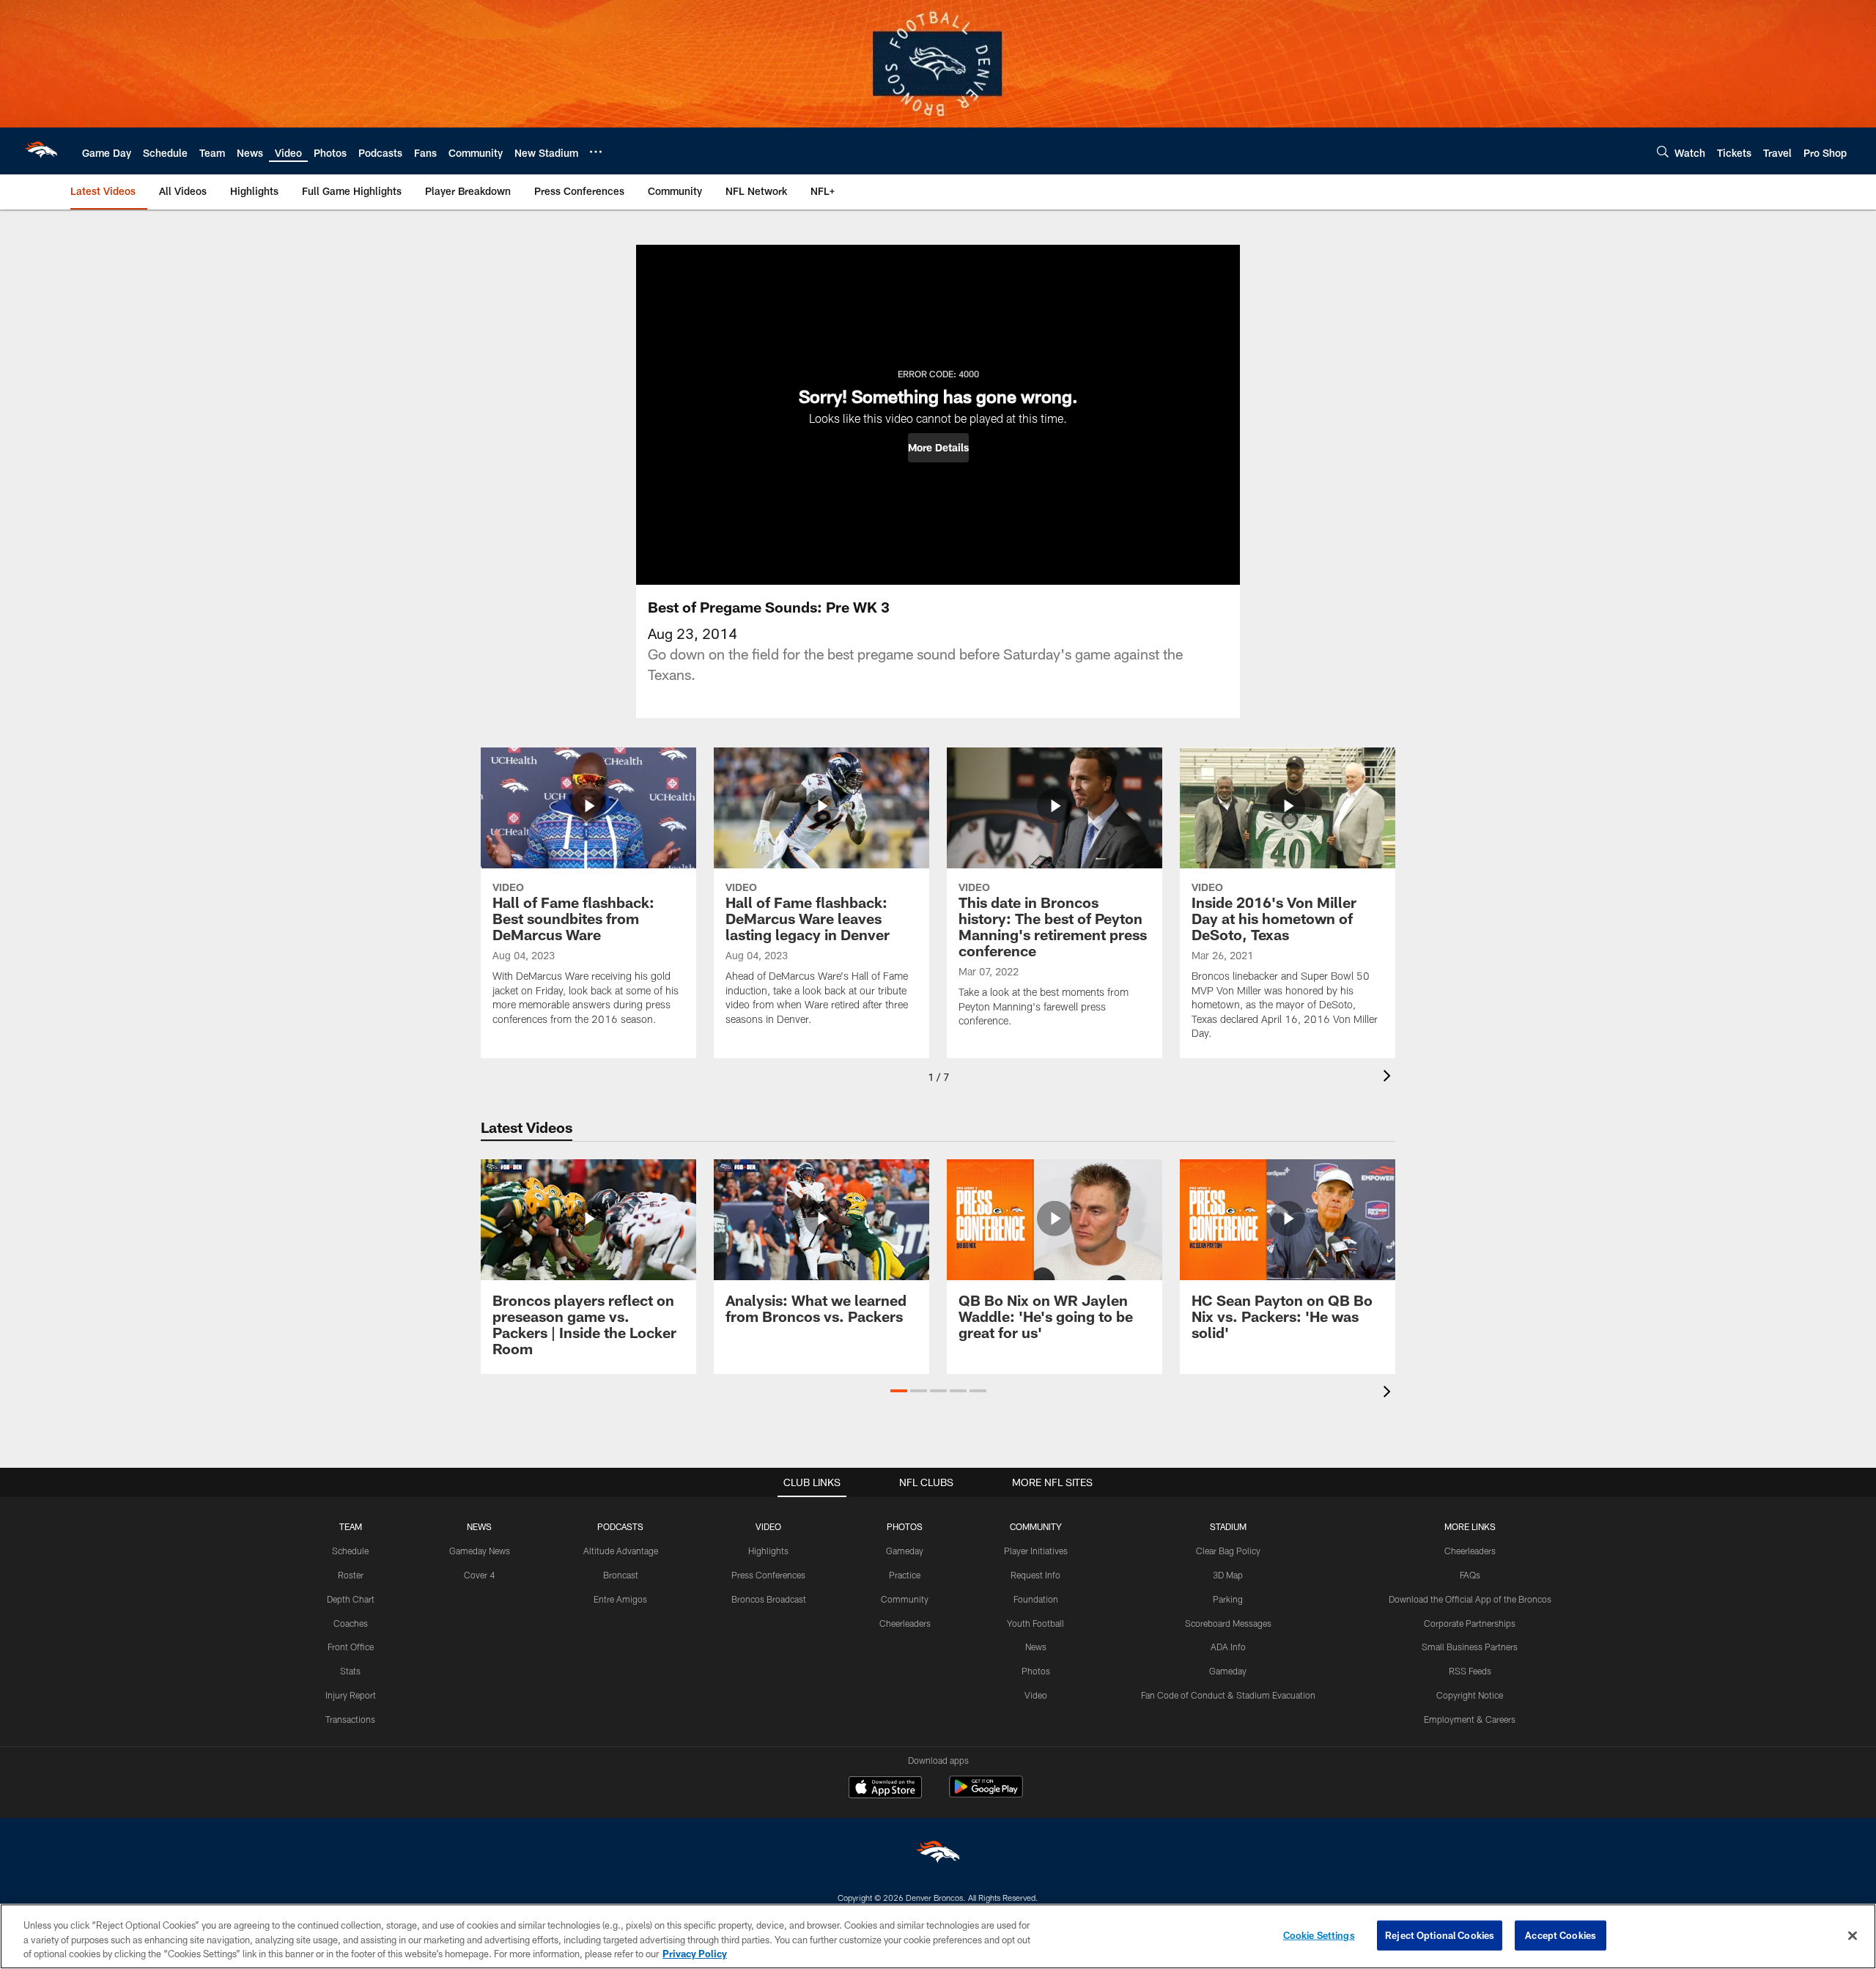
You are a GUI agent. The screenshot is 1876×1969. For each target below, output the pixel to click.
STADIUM (1228, 1526)
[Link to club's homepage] (41, 151)
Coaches (351, 1623)
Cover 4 (479, 1575)
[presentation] (1389, 1078)
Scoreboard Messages (1228, 1623)
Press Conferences (768, 1575)
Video (1036, 1695)
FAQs (1470, 1575)
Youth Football (1035, 1623)
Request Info (1035, 1575)
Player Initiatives (1036, 1551)
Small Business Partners (1470, 1647)
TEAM (351, 1526)
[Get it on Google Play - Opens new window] (986, 1794)
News (1036, 1647)
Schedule (350, 1551)
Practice (905, 1575)
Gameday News (480, 1551)
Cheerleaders (905, 1623)
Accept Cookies (1561, 1935)
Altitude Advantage (621, 1551)
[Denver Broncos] (938, 1855)
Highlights (768, 1551)
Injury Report (351, 1695)
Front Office (351, 1647)
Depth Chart (351, 1599)
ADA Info (1228, 1647)
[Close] (1853, 1935)
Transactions (350, 1719)
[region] (938, 1936)
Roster (351, 1575)
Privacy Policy (695, 1954)
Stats (350, 1671)
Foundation (1036, 1599)
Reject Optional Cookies (1440, 1935)
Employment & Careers (1470, 1719)
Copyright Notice (1470, 1695)
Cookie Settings (1319, 1935)
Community (905, 1599)
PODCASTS (620, 1526)
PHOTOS (905, 1526)
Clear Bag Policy (1228, 1551)
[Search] (1663, 151)
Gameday (905, 1551)
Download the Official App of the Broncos (1470, 1599)
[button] (938, 448)
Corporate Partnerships (1470, 1623)
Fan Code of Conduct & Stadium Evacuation (1228, 1695)
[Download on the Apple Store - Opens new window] (885, 1789)
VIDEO (768, 1526)
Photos (1036, 1671)
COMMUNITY (1036, 1526)
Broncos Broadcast (769, 1599)
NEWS (479, 1526)
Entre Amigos (620, 1599)
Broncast (621, 1575)
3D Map (1228, 1575)
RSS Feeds (1470, 1671)
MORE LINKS (1470, 1526)
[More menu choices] (596, 152)
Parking (1228, 1599)
